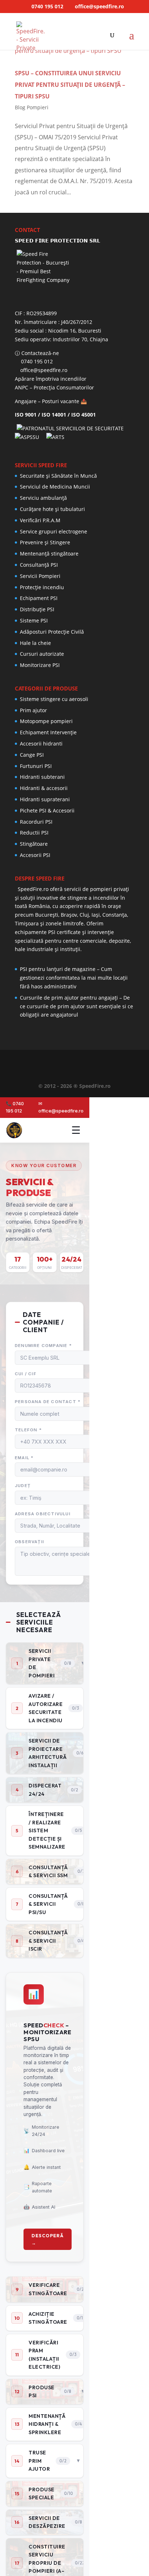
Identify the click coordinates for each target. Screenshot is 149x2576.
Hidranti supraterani (45, 799)
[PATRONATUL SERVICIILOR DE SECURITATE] (72, 428)
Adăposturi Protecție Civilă (52, 632)
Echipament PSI (39, 598)
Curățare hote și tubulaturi (52, 509)
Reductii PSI (34, 833)
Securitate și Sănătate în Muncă (58, 476)
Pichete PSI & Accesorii (47, 810)
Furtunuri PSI (36, 766)
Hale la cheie (35, 643)
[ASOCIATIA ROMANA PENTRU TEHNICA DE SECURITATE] (56, 437)
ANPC (22, 387)
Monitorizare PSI (40, 665)
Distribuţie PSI (37, 609)
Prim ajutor (33, 710)
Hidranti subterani (42, 777)
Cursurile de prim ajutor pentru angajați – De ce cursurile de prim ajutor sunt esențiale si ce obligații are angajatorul (76, 1006)
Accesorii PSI (35, 855)
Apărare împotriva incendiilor (51, 379)
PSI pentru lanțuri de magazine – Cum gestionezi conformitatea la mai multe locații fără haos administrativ (74, 978)
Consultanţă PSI (39, 565)
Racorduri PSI (36, 822)
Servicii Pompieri (40, 576)
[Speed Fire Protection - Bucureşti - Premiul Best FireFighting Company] (74, 277)
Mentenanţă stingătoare (49, 554)
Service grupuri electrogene (54, 531)
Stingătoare (34, 844)
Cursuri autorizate (42, 654)
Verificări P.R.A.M (40, 520)
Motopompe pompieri (46, 721)
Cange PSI (32, 755)
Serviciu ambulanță (43, 498)
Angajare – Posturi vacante (47, 401)
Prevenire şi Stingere (45, 542)
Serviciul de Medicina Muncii (55, 487)
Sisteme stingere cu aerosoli (54, 699)
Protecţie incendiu (42, 587)
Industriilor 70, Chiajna (81, 339)
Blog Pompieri (32, 107)
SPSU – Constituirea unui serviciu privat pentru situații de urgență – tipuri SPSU (70, 85)
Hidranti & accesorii (44, 788)
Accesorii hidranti (41, 744)
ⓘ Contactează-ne (37, 353)
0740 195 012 (47, 6)
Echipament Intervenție (48, 732)
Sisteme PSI (34, 620)
